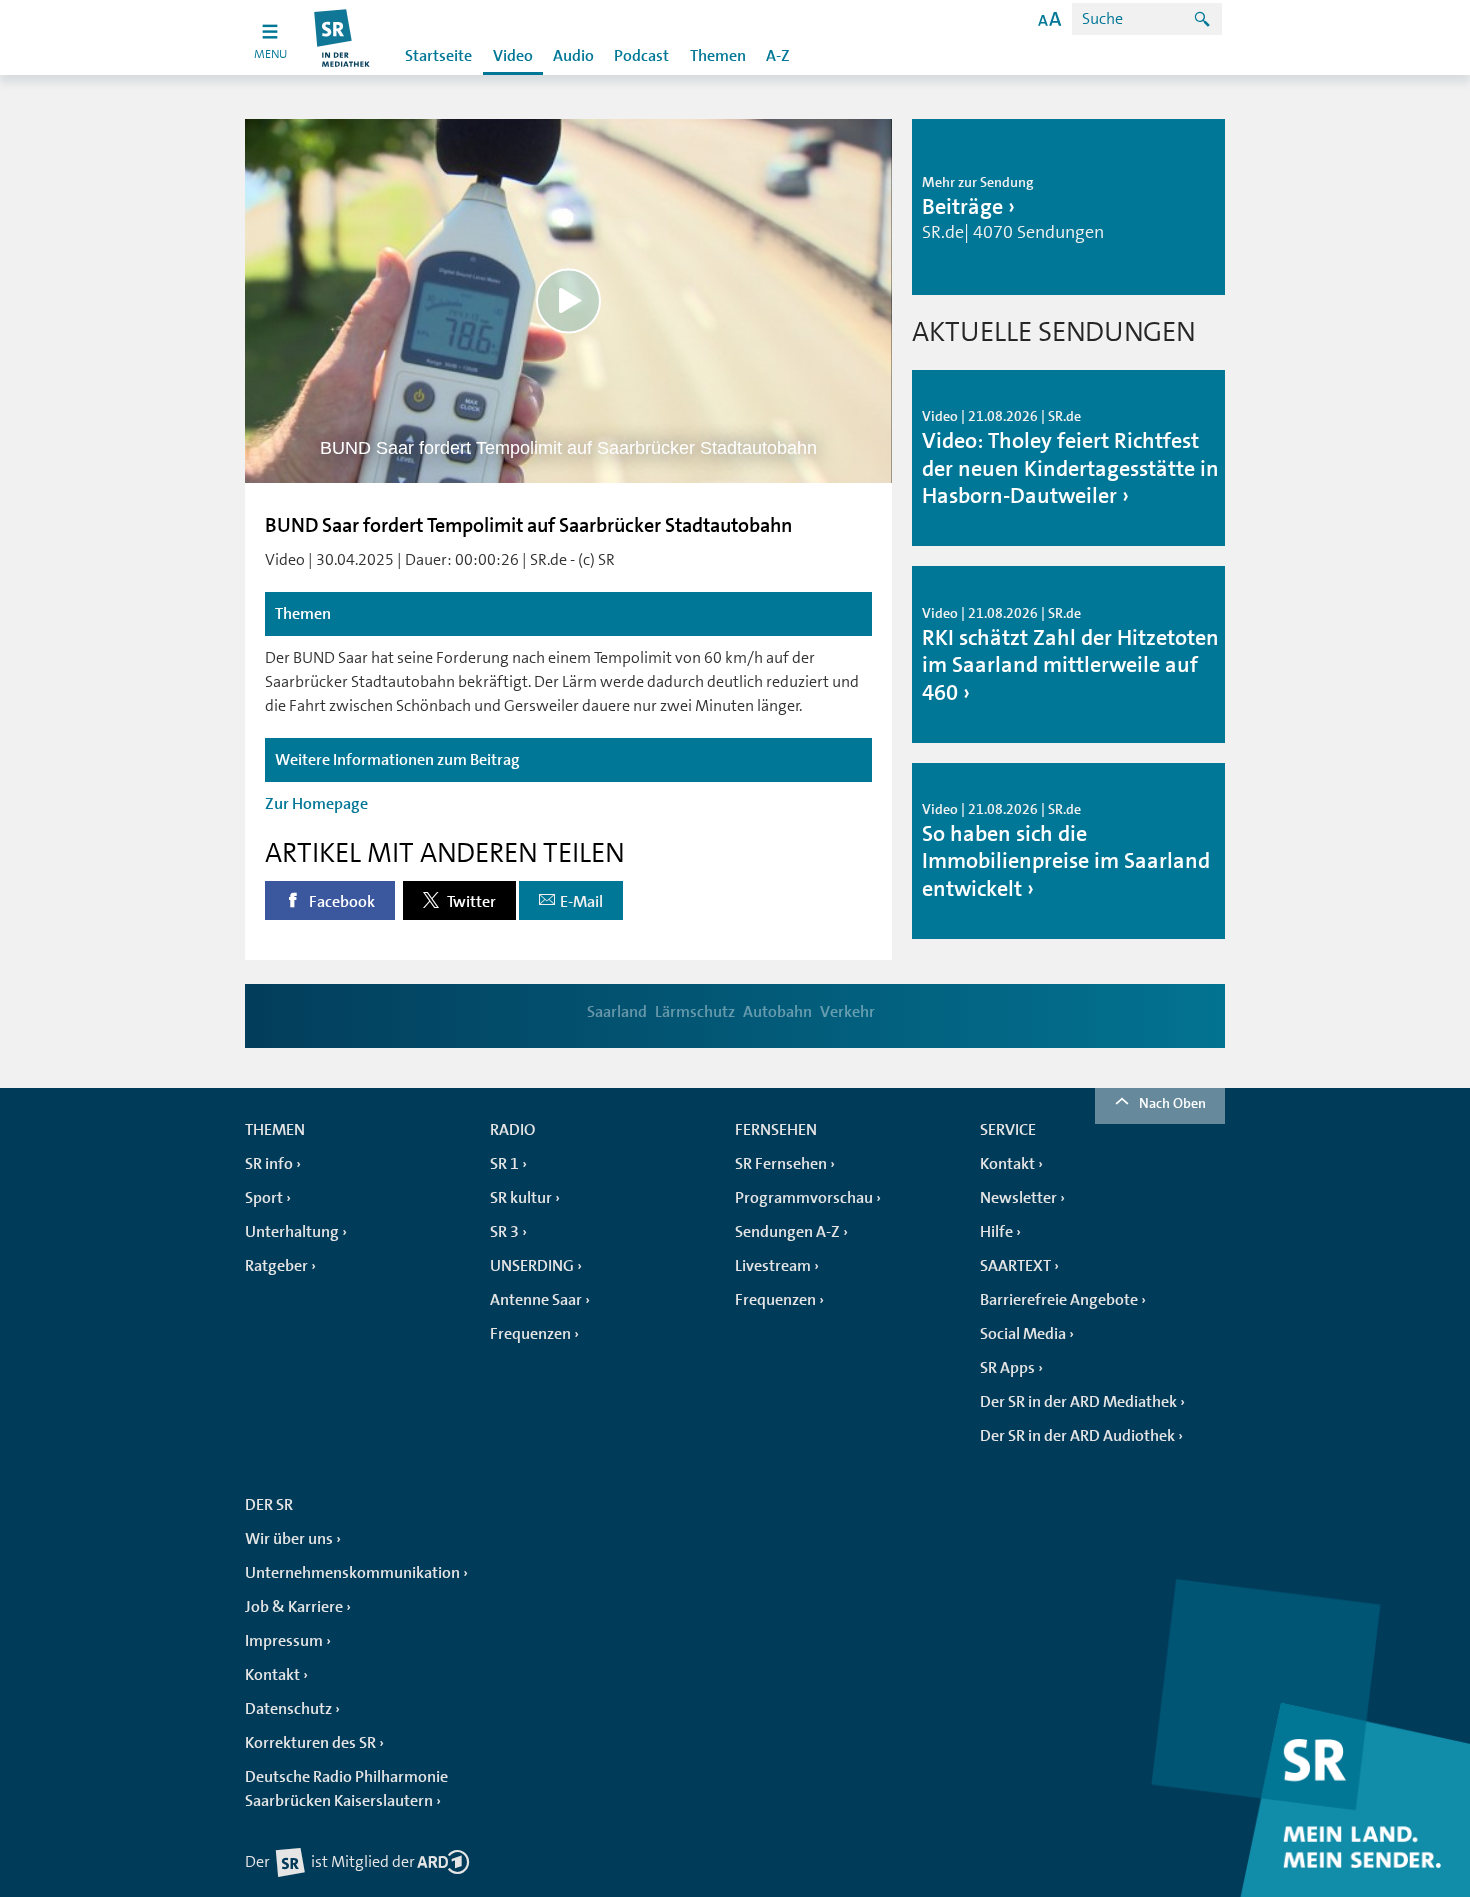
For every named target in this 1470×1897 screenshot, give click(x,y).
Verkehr (847, 1012)
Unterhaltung (292, 1232)
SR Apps (1007, 1368)
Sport (264, 1198)
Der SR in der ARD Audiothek (1077, 1436)
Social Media (1023, 1334)
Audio (573, 56)
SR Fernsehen (781, 1164)
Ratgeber (276, 1266)
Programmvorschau (804, 1198)
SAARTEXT (1015, 1266)
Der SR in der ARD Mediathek (1078, 1402)
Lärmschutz (695, 1012)
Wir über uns (289, 1539)
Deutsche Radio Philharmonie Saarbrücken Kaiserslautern (346, 1789)
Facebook (340, 902)
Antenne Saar (536, 1300)
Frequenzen (530, 1334)
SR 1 (504, 1164)
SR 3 (504, 1232)
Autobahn (777, 1012)
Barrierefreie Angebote (1059, 1300)
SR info (269, 1164)
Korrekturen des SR (310, 1743)
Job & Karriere (294, 1607)
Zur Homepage (316, 804)
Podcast (641, 56)
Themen (718, 56)
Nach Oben (1172, 1103)
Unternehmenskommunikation (352, 1573)
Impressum (284, 1641)
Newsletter (1018, 1198)
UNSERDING (532, 1266)
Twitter (470, 902)
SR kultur (521, 1198)
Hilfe (996, 1232)
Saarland (617, 1012)
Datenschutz (288, 1709)
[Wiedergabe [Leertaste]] (568, 300)
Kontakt (1007, 1164)
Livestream (773, 1266)
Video (513, 56)
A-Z (778, 56)
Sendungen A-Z (787, 1232)
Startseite (438, 56)
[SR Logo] (342, 37)
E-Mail (581, 902)
